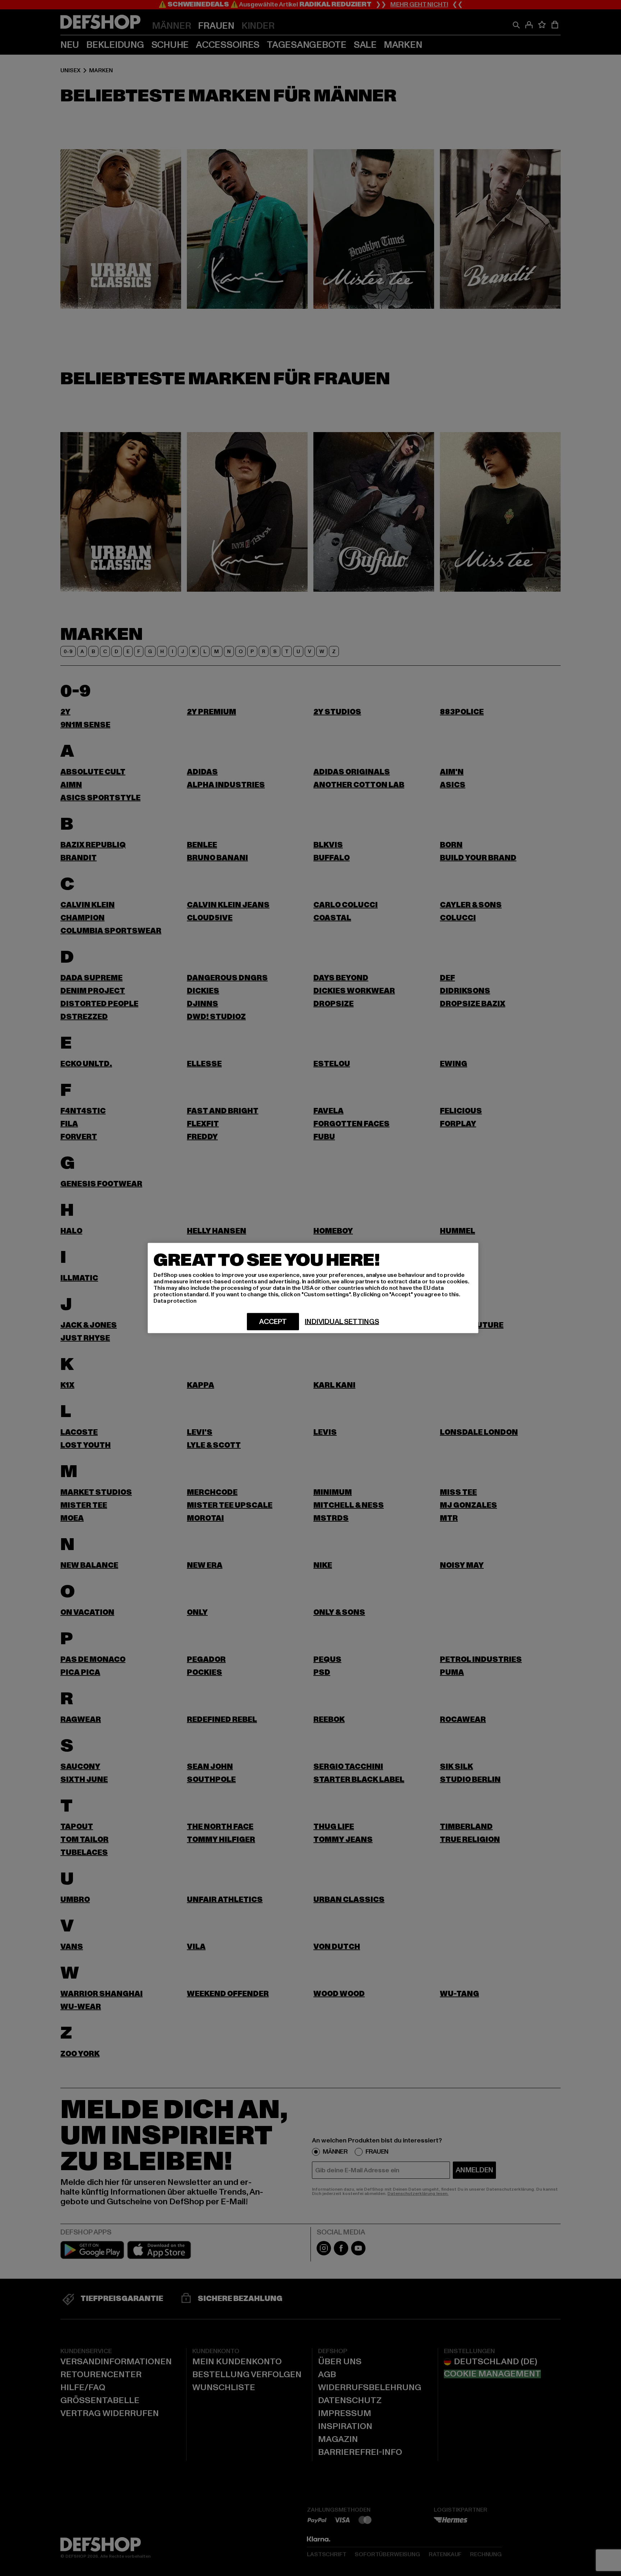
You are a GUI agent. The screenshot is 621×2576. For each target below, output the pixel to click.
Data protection (175, 1301)
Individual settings (342, 1322)
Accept (273, 1322)
